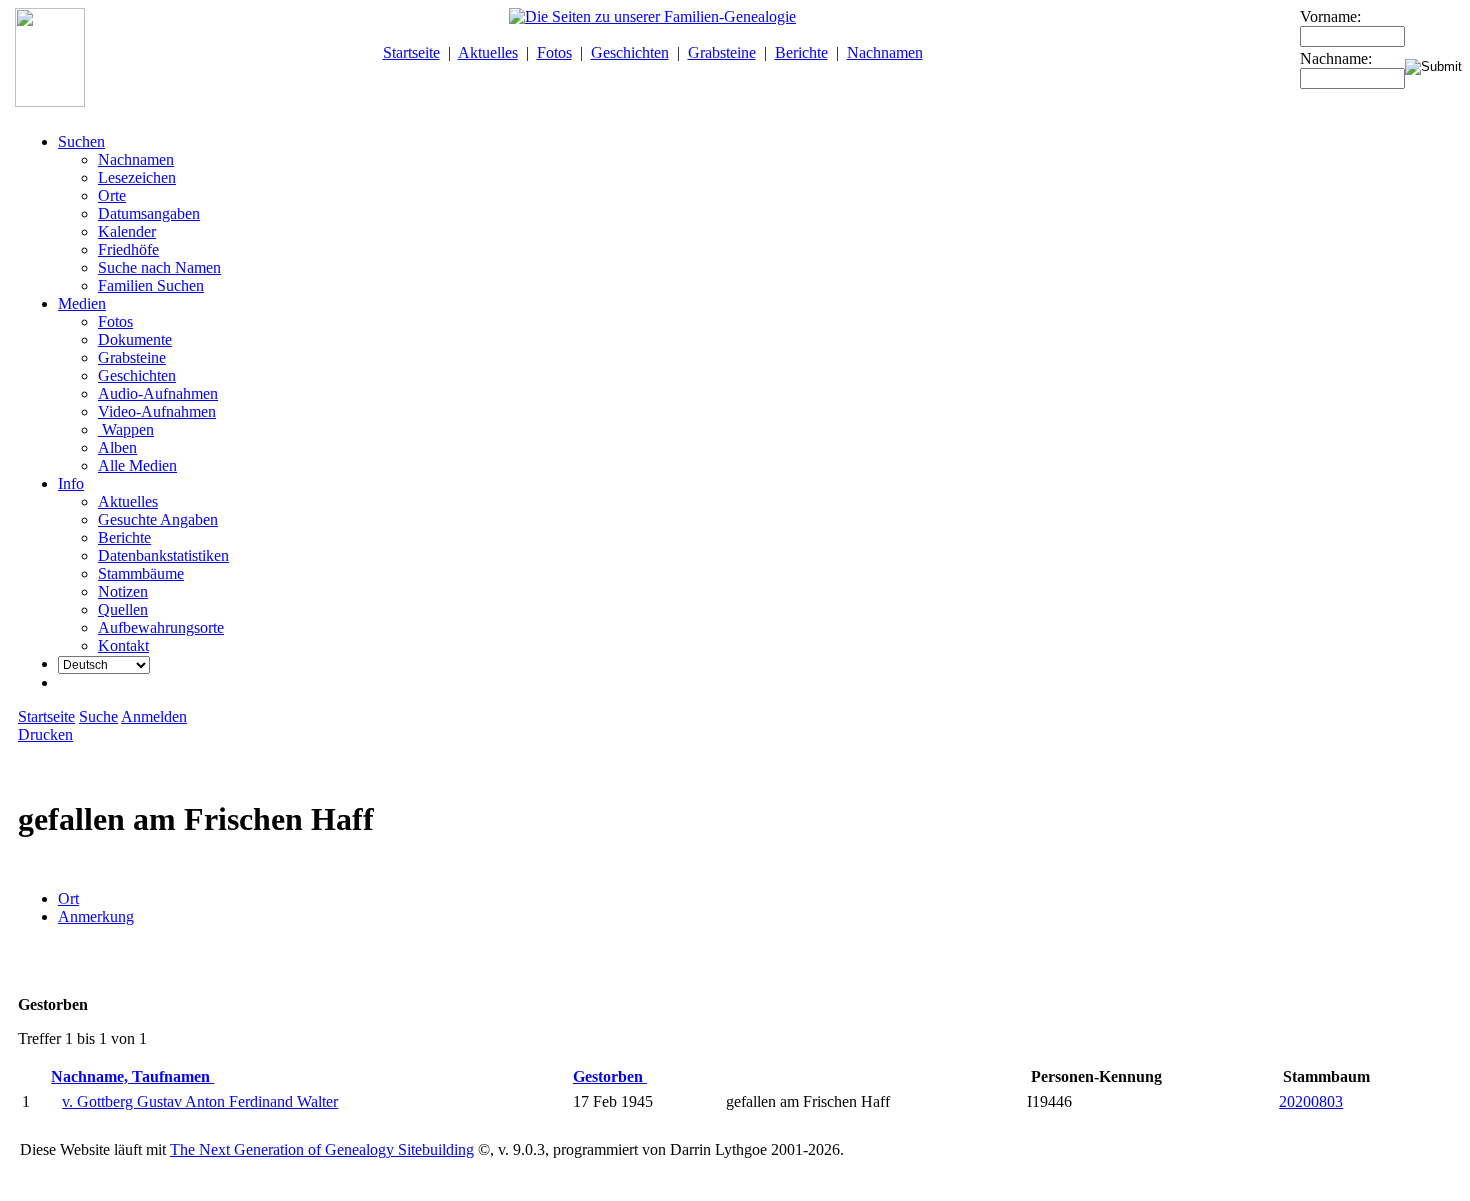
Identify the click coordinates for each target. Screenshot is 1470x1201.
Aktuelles (488, 52)
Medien (82, 303)
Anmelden (154, 716)
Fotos (554, 52)
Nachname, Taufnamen (132, 1076)
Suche (98, 716)
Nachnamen (885, 52)
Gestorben (610, 1076)
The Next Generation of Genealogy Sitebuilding (322, 1149)
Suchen (81, 141)
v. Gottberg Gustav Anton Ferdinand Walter (200, 1101)
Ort (68, 898)
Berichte (801, 52)
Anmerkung (96, 916)
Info (71, 483)
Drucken (45, 734)
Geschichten (630, 52)
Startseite (411, 52)
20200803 (1311, 1101)
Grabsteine (722, 52)
